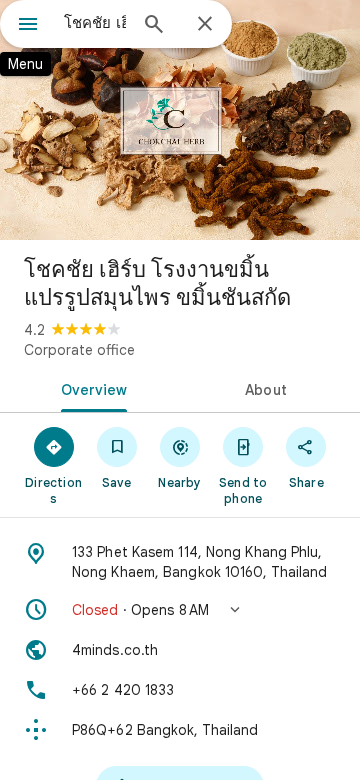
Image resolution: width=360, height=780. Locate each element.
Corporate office (79, 350)
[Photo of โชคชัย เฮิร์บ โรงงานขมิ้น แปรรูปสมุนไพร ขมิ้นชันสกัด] (180, 120)
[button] (180, 610)
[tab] (90, 388)
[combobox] (95, 23)
